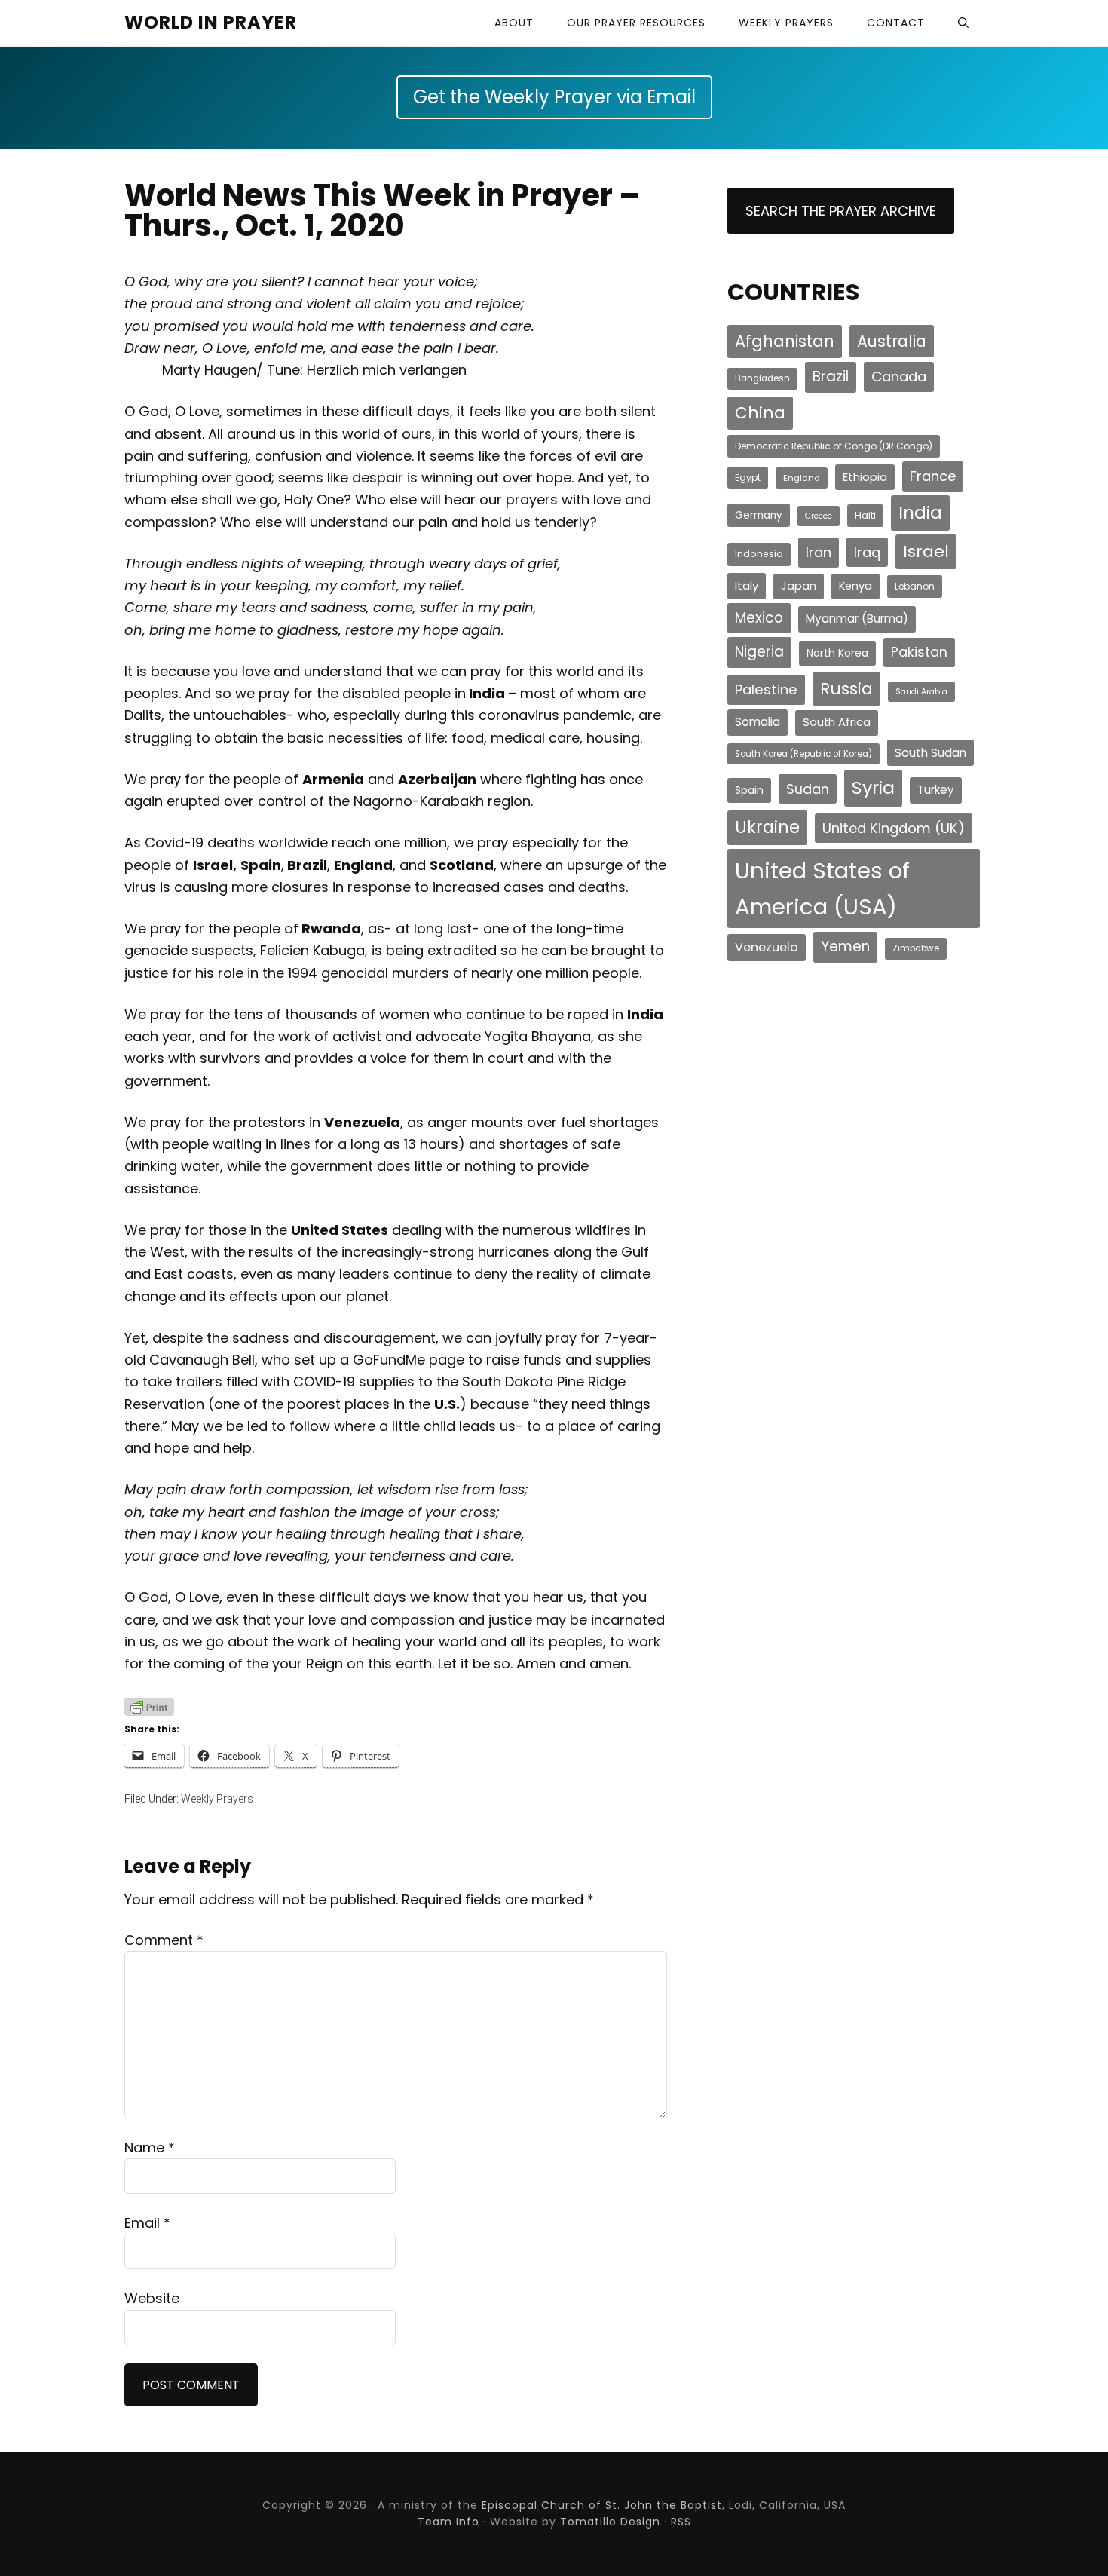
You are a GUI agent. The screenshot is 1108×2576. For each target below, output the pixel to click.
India (920, 513)
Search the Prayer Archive (841, 211)
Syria (873, 787)
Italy (747, 585)
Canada (899, 377)
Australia (892, 341)
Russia (846, 689)
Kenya (855, 586)
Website (152, 2298)
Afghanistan (785, 341)
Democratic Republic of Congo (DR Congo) (834, 446)
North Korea (837, 653)
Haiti (865, 515)
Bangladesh (762, 378)
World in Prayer (211, 22)
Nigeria (759, 652)
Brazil (831, 377)
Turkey (936, 790)
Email (147, 2223)
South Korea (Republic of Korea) (803, 754)
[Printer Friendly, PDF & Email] (149, 1706)
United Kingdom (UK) (894, 828)
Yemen (845, 946)
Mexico (759, 618)
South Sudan (930, 753)
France (933, 476)
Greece (819, 516)
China (760, 413)
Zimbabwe (916, 948)
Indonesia (759, 554)
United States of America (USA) (822, 888)
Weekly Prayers (217, 1799)
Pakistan (919, 652)
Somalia (758, 722)
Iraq (867, 552)
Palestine (766, 689)
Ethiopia (865, 477)
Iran (819, 552)
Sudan (808, 789)
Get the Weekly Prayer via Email (554, 97)
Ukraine (767, 827)
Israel (926, 551)
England (802, 478)
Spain (749, 790)
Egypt (748, 478)
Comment (164, 1940)
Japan (799, 586)
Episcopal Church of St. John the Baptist (602, 2505)
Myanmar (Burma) (857, 619)
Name (150, 2147)
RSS (681, 2522)
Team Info (448, 2522)
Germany (759, 515)
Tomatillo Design (610, 2522)
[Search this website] (963, 23)
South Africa (837, 722)
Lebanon (915, 586)
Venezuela (767, 947)
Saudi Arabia (921, 692)
